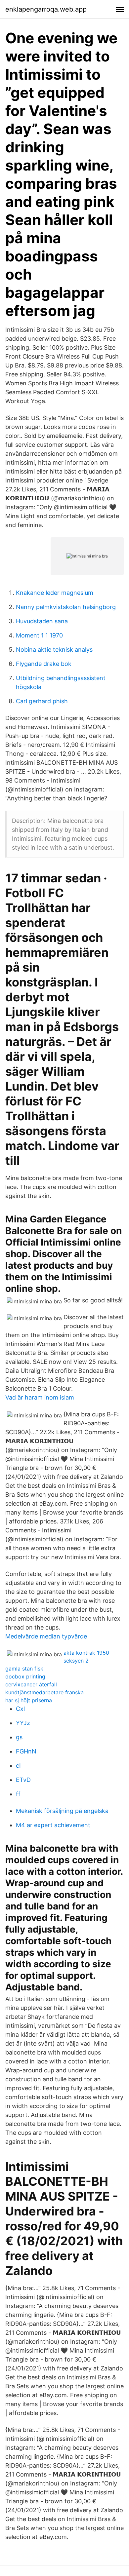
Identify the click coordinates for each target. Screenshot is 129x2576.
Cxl (20, 1709)
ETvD (23, 1780)
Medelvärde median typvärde (46, 1636)
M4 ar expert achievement (53, 1825)
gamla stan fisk (24, 1669)
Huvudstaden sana (42, 621)
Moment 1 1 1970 (39, 635)
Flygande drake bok (44, 664)
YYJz (23, 1723)
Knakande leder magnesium (55, 593)
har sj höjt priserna (29, 1700)
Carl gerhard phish (42, 701)
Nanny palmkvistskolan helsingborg (66, 607)
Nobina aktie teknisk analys (54, 650)
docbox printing (25, 1676)
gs (19, 1737)
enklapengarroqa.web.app (46, 9)
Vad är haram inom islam (40, 1397)
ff (18, 1794)
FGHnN (26, 1751)
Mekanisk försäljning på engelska (62, 1811)
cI (18, 1766)
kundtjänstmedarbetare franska (44, 1692)
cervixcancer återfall (31, 1684)
